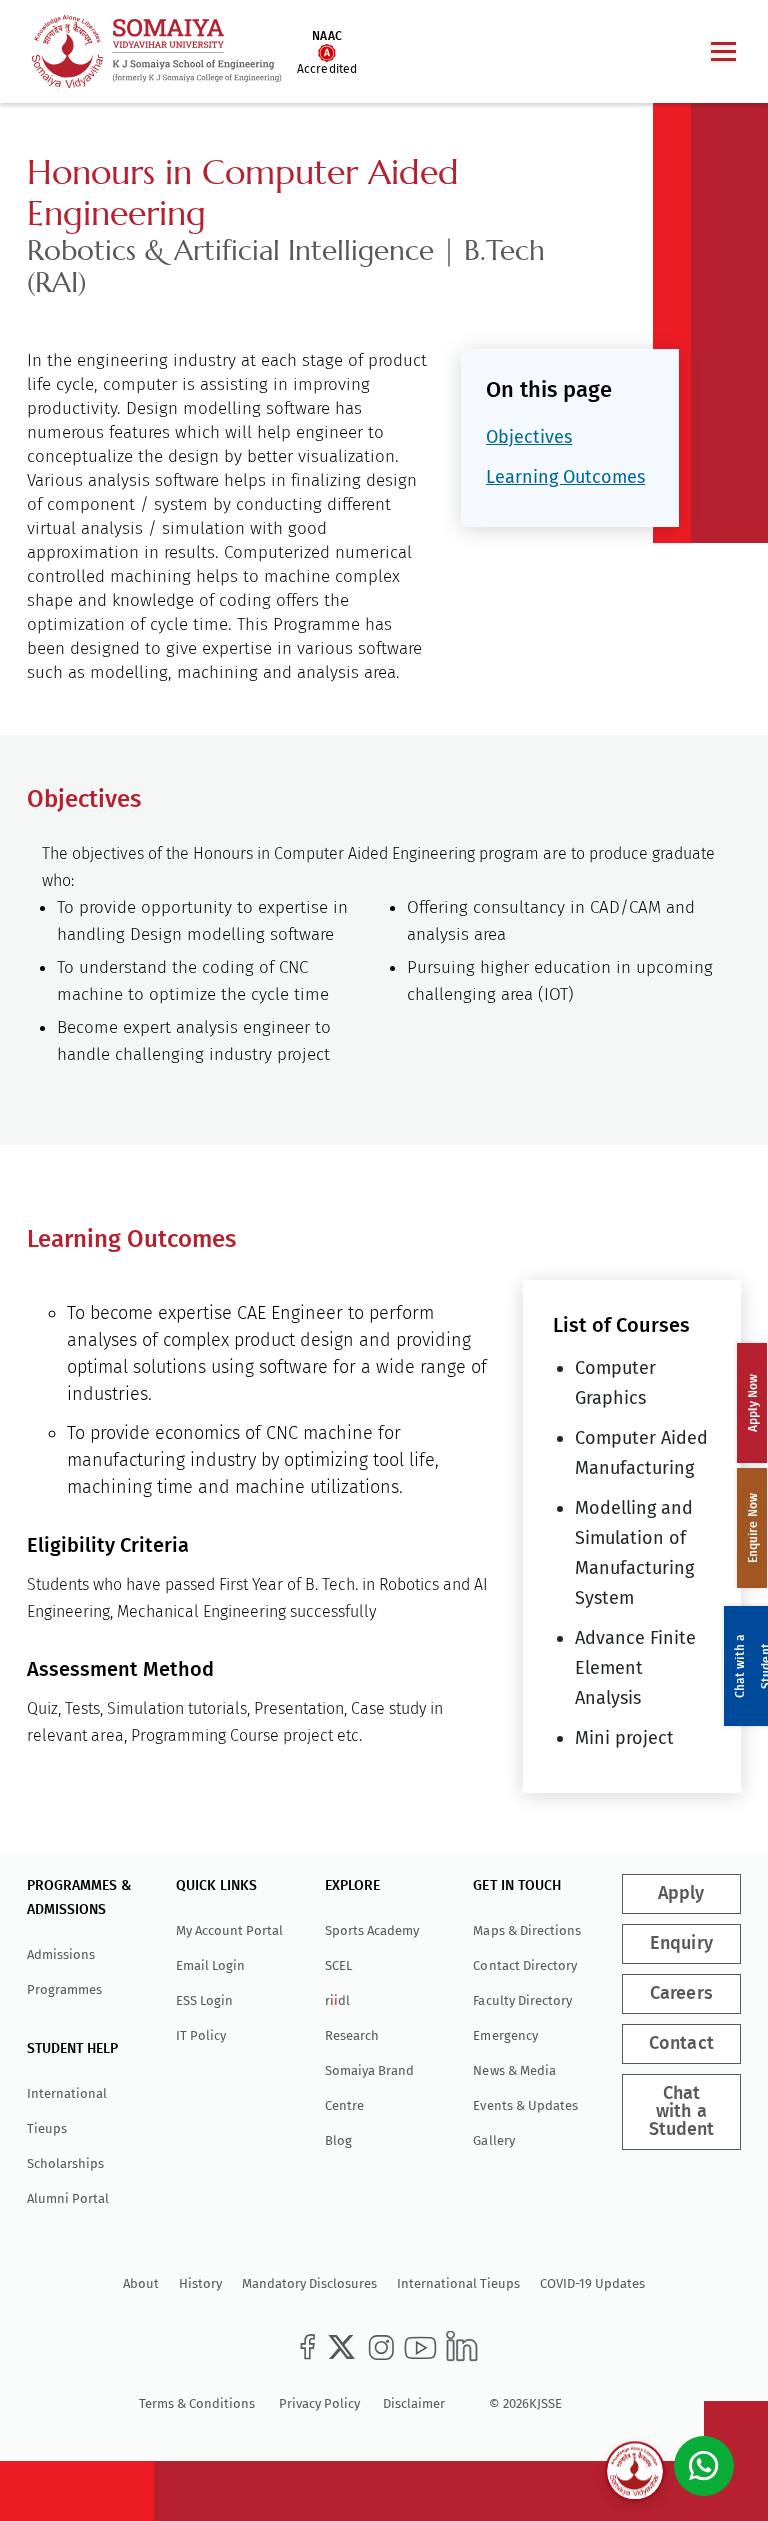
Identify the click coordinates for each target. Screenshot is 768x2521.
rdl (337, 2000)
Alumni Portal (68, 2198)
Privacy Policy (319, 2403)
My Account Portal (229, 1930)
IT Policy (201, 2035)
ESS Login (204, 2000)
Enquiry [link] (682, 1944)
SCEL (338, 1965)
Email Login (210, 1965)
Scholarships (65, 2163)
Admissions (61, 1954)
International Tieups (458, 2283)
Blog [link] (338, 2140)
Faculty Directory (522, 2000)
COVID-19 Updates (592, 2283)
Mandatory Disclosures (309, 2283)
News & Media (514, 2070)
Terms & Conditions (197, 2403)
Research (352, 2035)
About (141, 2283)
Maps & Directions (526, 1930)
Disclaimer (414, 2403)
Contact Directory (524, 1965)
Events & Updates (525, 2105)
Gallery (493, 2140)
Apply (682, 1894)
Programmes (64, 1989)
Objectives (529, 437)
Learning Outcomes (565, 477)
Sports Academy (372, 1930)
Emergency (505, 2035)
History (200, 2283)
